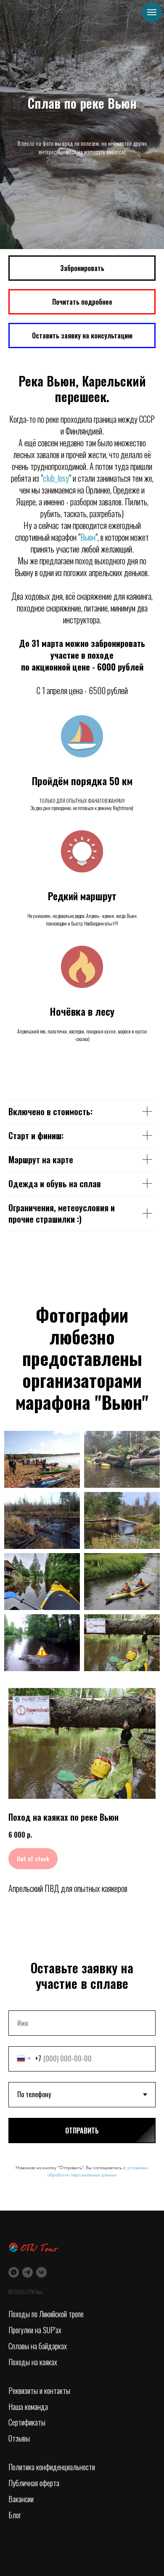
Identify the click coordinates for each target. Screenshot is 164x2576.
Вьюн (88, 2091)
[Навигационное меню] (152, 12)
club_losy (56, 2032)
